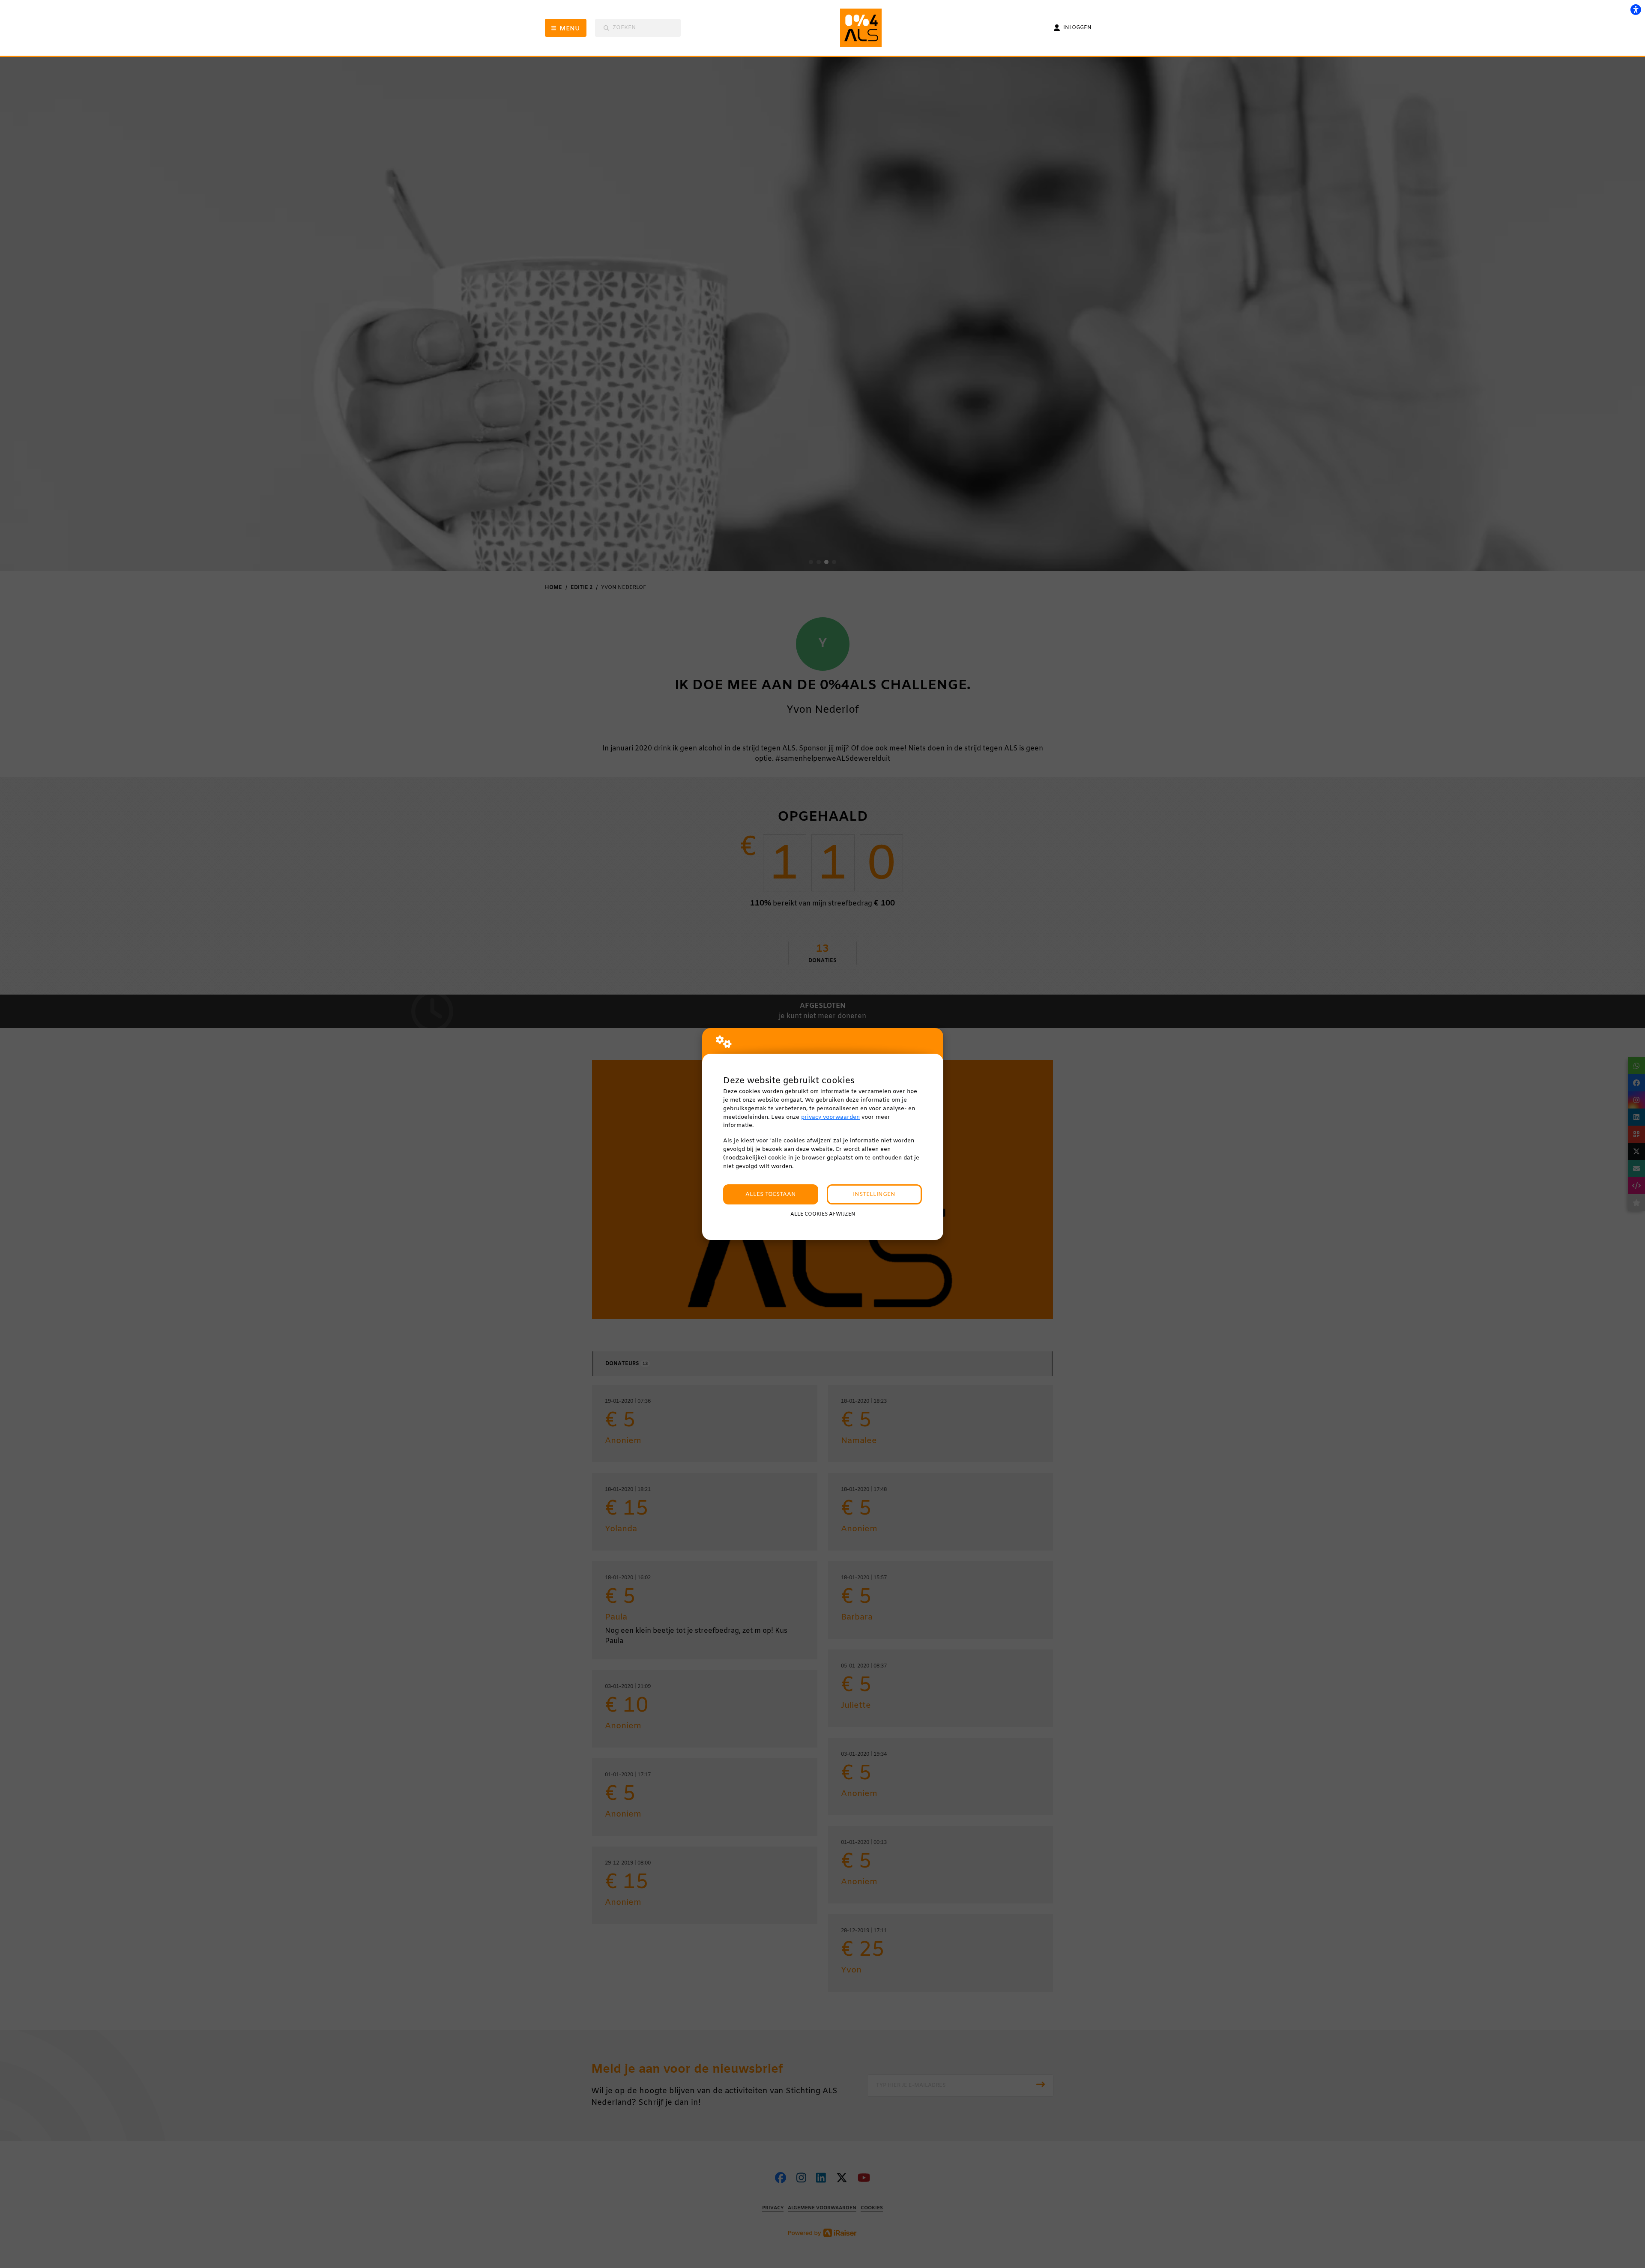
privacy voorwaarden (830, 1117)
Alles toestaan (771, 1194)
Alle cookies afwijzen (823, 1214)
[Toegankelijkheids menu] (1636, 9)
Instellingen (874, 1194)
